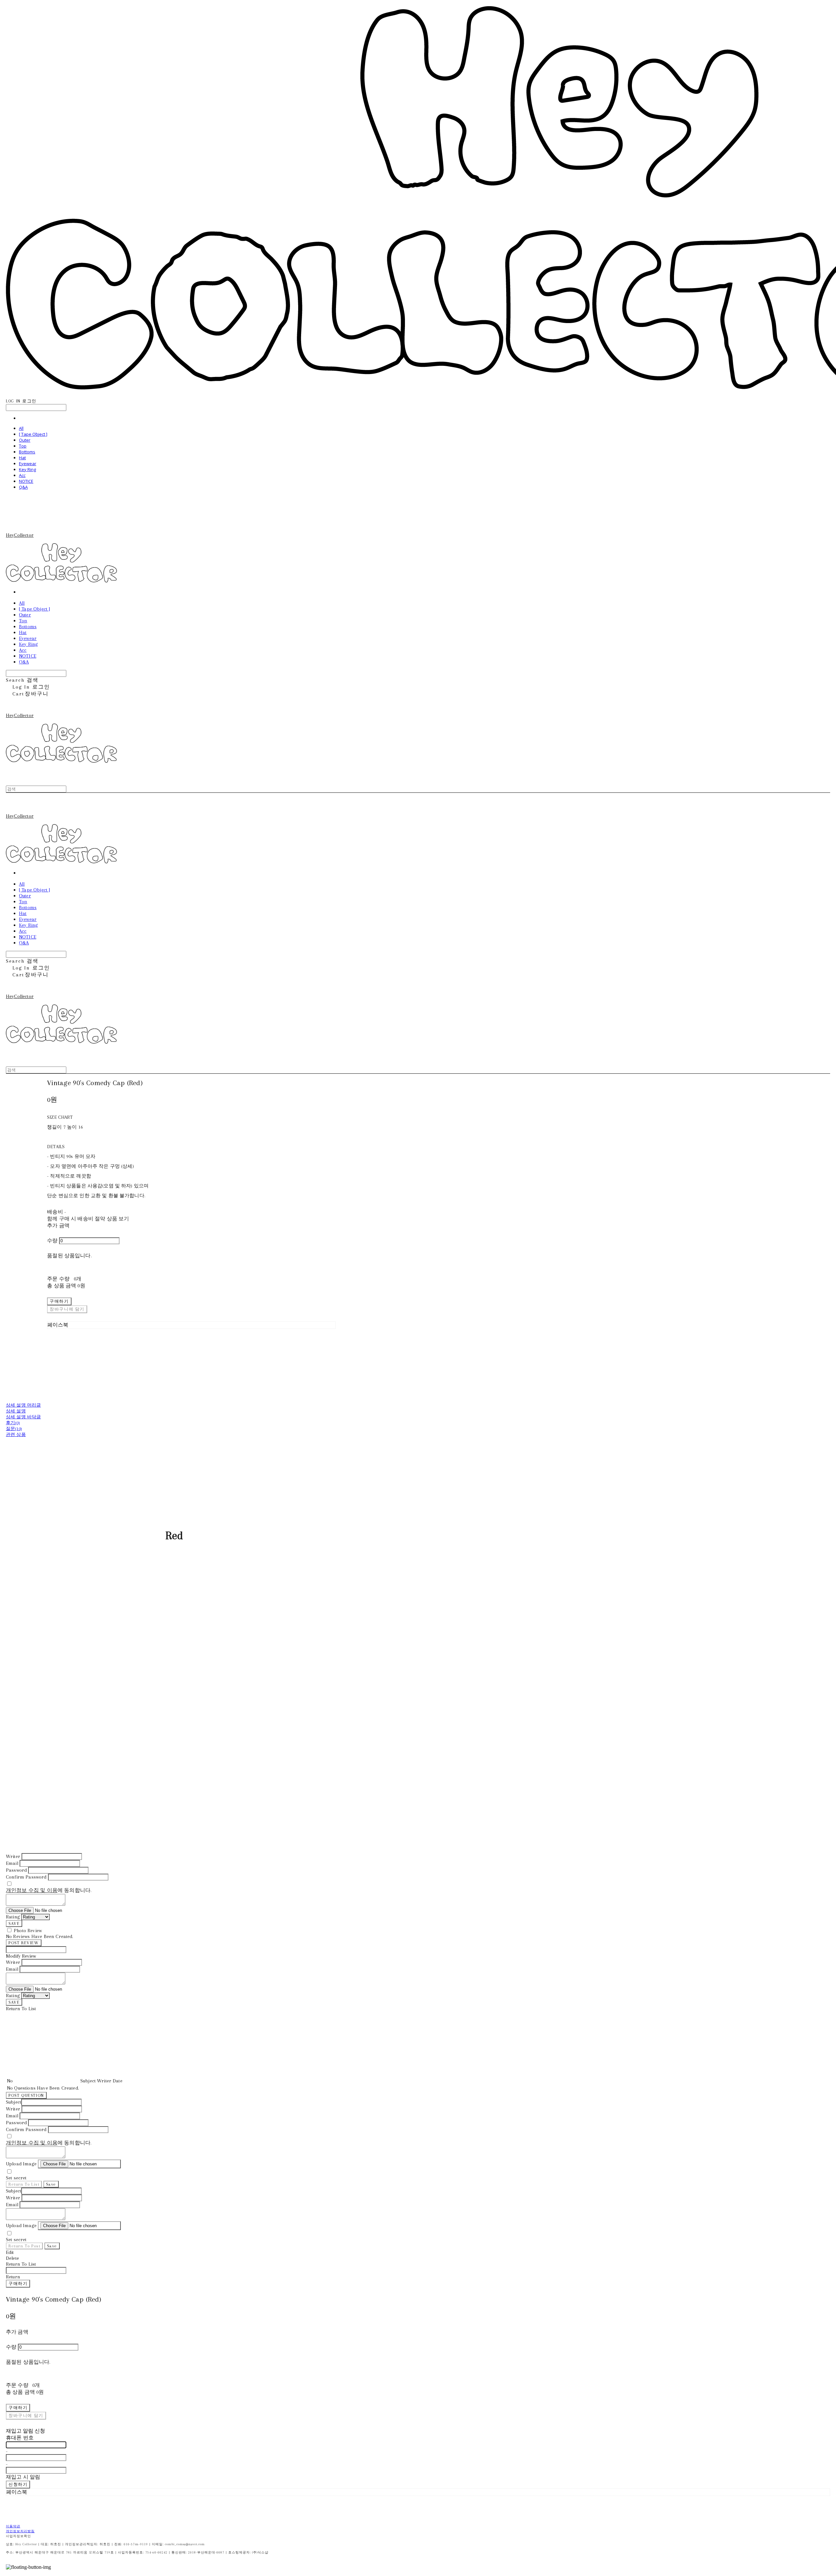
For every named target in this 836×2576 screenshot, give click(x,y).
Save (51, 2184)
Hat (22, 458)
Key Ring (27, 469)
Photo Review (28, 1931)
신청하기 (18, 2484)
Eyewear (28, 464)
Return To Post (24, 2246)
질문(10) (14, 1429)
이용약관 (13, 2526)
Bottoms (27, 452)
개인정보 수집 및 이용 (32, 1890)
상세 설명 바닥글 (23, 1417)
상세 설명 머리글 (23, 1405)
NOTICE (26, 481)
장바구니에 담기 (26, 2415)
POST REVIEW (24, 1943)
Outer (25, 440)
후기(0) (13, 1423)
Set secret (16, 2178)
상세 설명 (16, 1411)
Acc (22, 475)
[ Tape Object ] (33, 434)
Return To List (24, 2184)
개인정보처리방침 (20, 2531)
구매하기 (18, 2283)
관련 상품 (16, 1435)
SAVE (14, 1924)
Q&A (23, 487)
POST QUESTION (26, 2095)
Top (23, 446)
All (21, 428)
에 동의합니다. (49, 1890)
